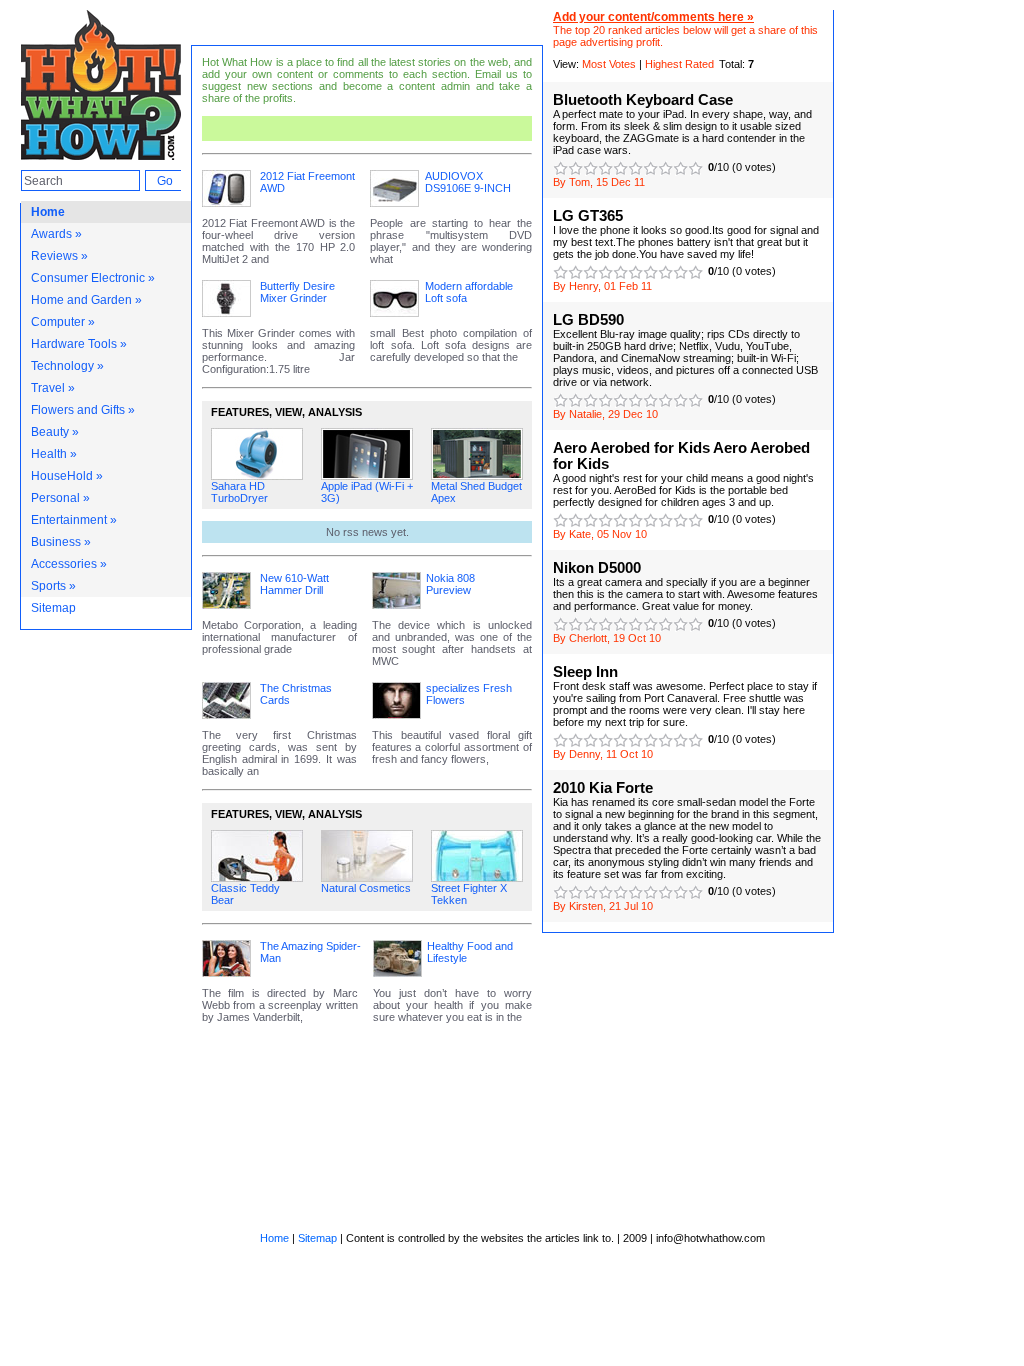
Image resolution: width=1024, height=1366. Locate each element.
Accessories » (69, 564)
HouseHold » (67, 476)
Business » (61, 542)
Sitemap (53, 608)
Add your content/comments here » (653, 17)
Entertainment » (74, 520)
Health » (54, 454)
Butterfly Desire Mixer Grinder (297, 292)
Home (48, 212)
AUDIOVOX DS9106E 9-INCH (468, 182)
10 (695, 168)
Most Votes (609, 64)
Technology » (67, 366)
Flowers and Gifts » (83, 410)
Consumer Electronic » (93, 278)
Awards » (56, 234)
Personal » (60, 498)
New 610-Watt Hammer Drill (294, 584)
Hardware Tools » (79, 344)
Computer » (63, 322)
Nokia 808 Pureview (450, 584)
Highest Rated (679, 64)
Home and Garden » (86, 300)
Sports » (53, 586)
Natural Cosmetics (366, 888)
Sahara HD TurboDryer (239, 492)
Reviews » (59, 256)
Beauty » (55, 432)
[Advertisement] (433, 128)
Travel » (53, 388)
